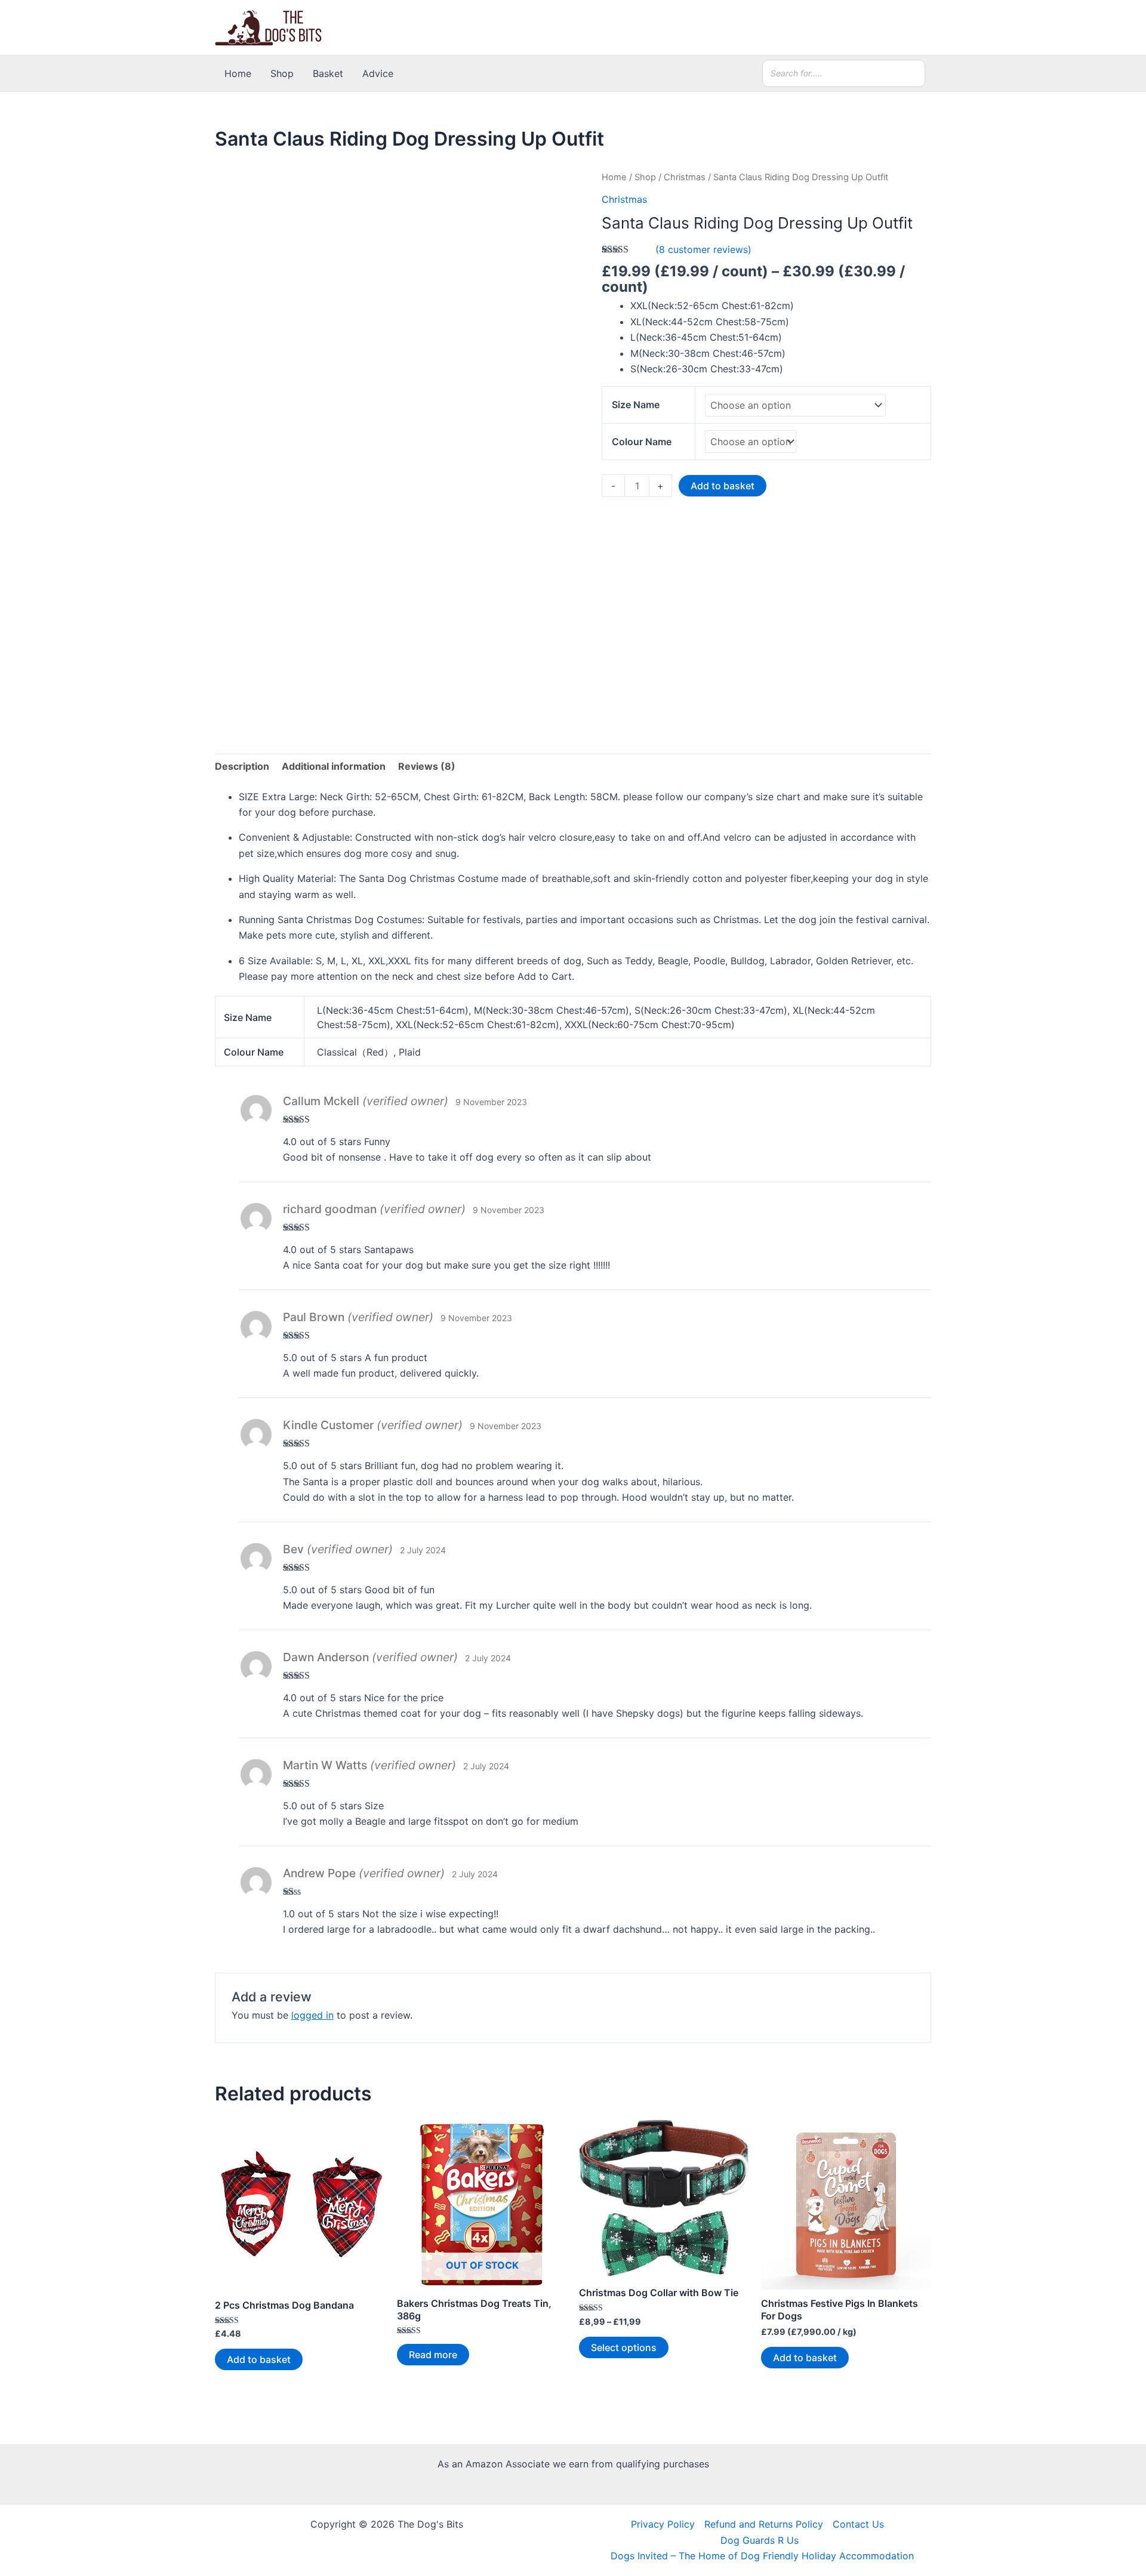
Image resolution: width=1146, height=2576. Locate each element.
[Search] (913, 73)
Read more (433, 2355)
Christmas (685, 177)
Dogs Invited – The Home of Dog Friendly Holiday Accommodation (762, 2556)
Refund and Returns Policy (764, 2524)
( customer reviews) (703, 249)
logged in (312, 2015)
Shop (282, 73)
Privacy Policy (663, 2524)
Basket (328, 73)
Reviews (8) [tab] (427, 766)
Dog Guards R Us (760, 2540)
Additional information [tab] (334, 766)
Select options (624, 2347)
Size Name (636, 405)
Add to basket (723, 486)
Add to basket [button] (259, 2359)
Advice (378, 73)
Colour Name (642, 442)
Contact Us (858, 2524)
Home (238, 73)
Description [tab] (242, 766)
